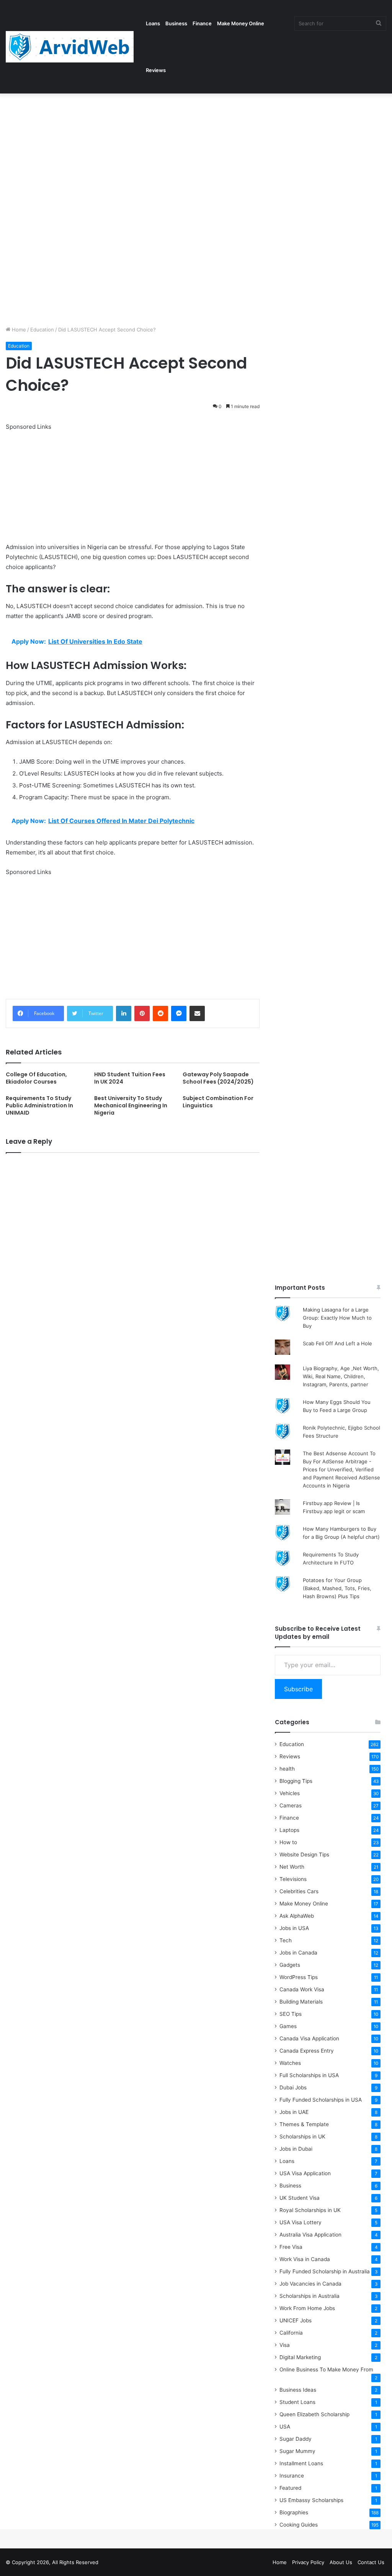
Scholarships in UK (302, 2137)
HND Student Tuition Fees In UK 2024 (130, 1078)
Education (42, 330)
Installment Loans (301, 2463)
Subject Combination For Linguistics (218, 1102)
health (287, 1769)
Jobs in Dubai (296, 2149)
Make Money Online (241, 23)
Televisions (293, 1879)
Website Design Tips (304, 1855)
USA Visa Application (305, 2173)
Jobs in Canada (298, 1953)
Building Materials (301, 2002)
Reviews (156, 70)
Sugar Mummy (297, 2451)
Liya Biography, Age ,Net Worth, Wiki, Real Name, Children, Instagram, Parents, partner (341, 1376)
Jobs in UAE (294, 2112)
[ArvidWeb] (70, 47)
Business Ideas (298, 2390)
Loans (153, 23)
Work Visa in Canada (305, 2259)
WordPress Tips (299, 1977)
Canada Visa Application (309, 2038)
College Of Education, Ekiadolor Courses (36, 1078)
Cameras (291, 1805)
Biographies (294, 2512)
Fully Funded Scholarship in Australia (325, 2271)
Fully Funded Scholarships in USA (321, 2100)
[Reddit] (160, 1013)
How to (288, 1842)
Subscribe (298, 1689)
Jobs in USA (294, 1928)
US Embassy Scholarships (311, 2500)
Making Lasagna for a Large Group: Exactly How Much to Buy (337, 1318)
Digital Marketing (300, 2357)
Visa (285, 2345)
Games (288, 2026)
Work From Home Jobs (307, 2308)
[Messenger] (179, 1013)
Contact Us (371, 2562)
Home (18, 330)
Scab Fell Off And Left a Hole (337, 1343)
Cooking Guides (299, 2525)
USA (285, 2427)
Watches (290, 2063)
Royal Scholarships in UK (310, 2210)
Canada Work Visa (302, 1989)
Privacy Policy (308, 2562)
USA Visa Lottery (301, 2222)
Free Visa (291, 2247)
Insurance (292, 2476)
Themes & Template (304, 2124)
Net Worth (292, 1867)
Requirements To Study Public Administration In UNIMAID (39, 1105)
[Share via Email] (197, 1013)
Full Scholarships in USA (309, 2075)
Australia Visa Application (310, 2235)
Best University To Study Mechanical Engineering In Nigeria (131, 1105)
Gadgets (290, 1965)
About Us (341, 2562)
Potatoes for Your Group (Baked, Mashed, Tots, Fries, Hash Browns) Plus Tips (337, 1588)
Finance (202, 23)
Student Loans (297, 2402)
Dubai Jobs (293, 2087)
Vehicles (290, 1793)
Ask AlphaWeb (297, 1916)
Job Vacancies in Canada (310, 2284)
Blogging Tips (296, 1781)
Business (176, 23)
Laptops (289, 1830)
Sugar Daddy (296, 2439)
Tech (286, 1940)
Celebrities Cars (299, 1891)
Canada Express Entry (307, 2051)
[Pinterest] (142, 1013)
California (291, 2333)
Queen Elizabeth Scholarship (314, 2414)
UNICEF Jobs (296, 2320)
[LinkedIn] (124, 1013)
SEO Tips (291, 2014)
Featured (290, 2488)
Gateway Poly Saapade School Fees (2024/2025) (218, 1078)
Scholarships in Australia (310, 2296)
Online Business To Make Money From (326, 2369)
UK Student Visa (300, 2198)
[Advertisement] (196, 150)
